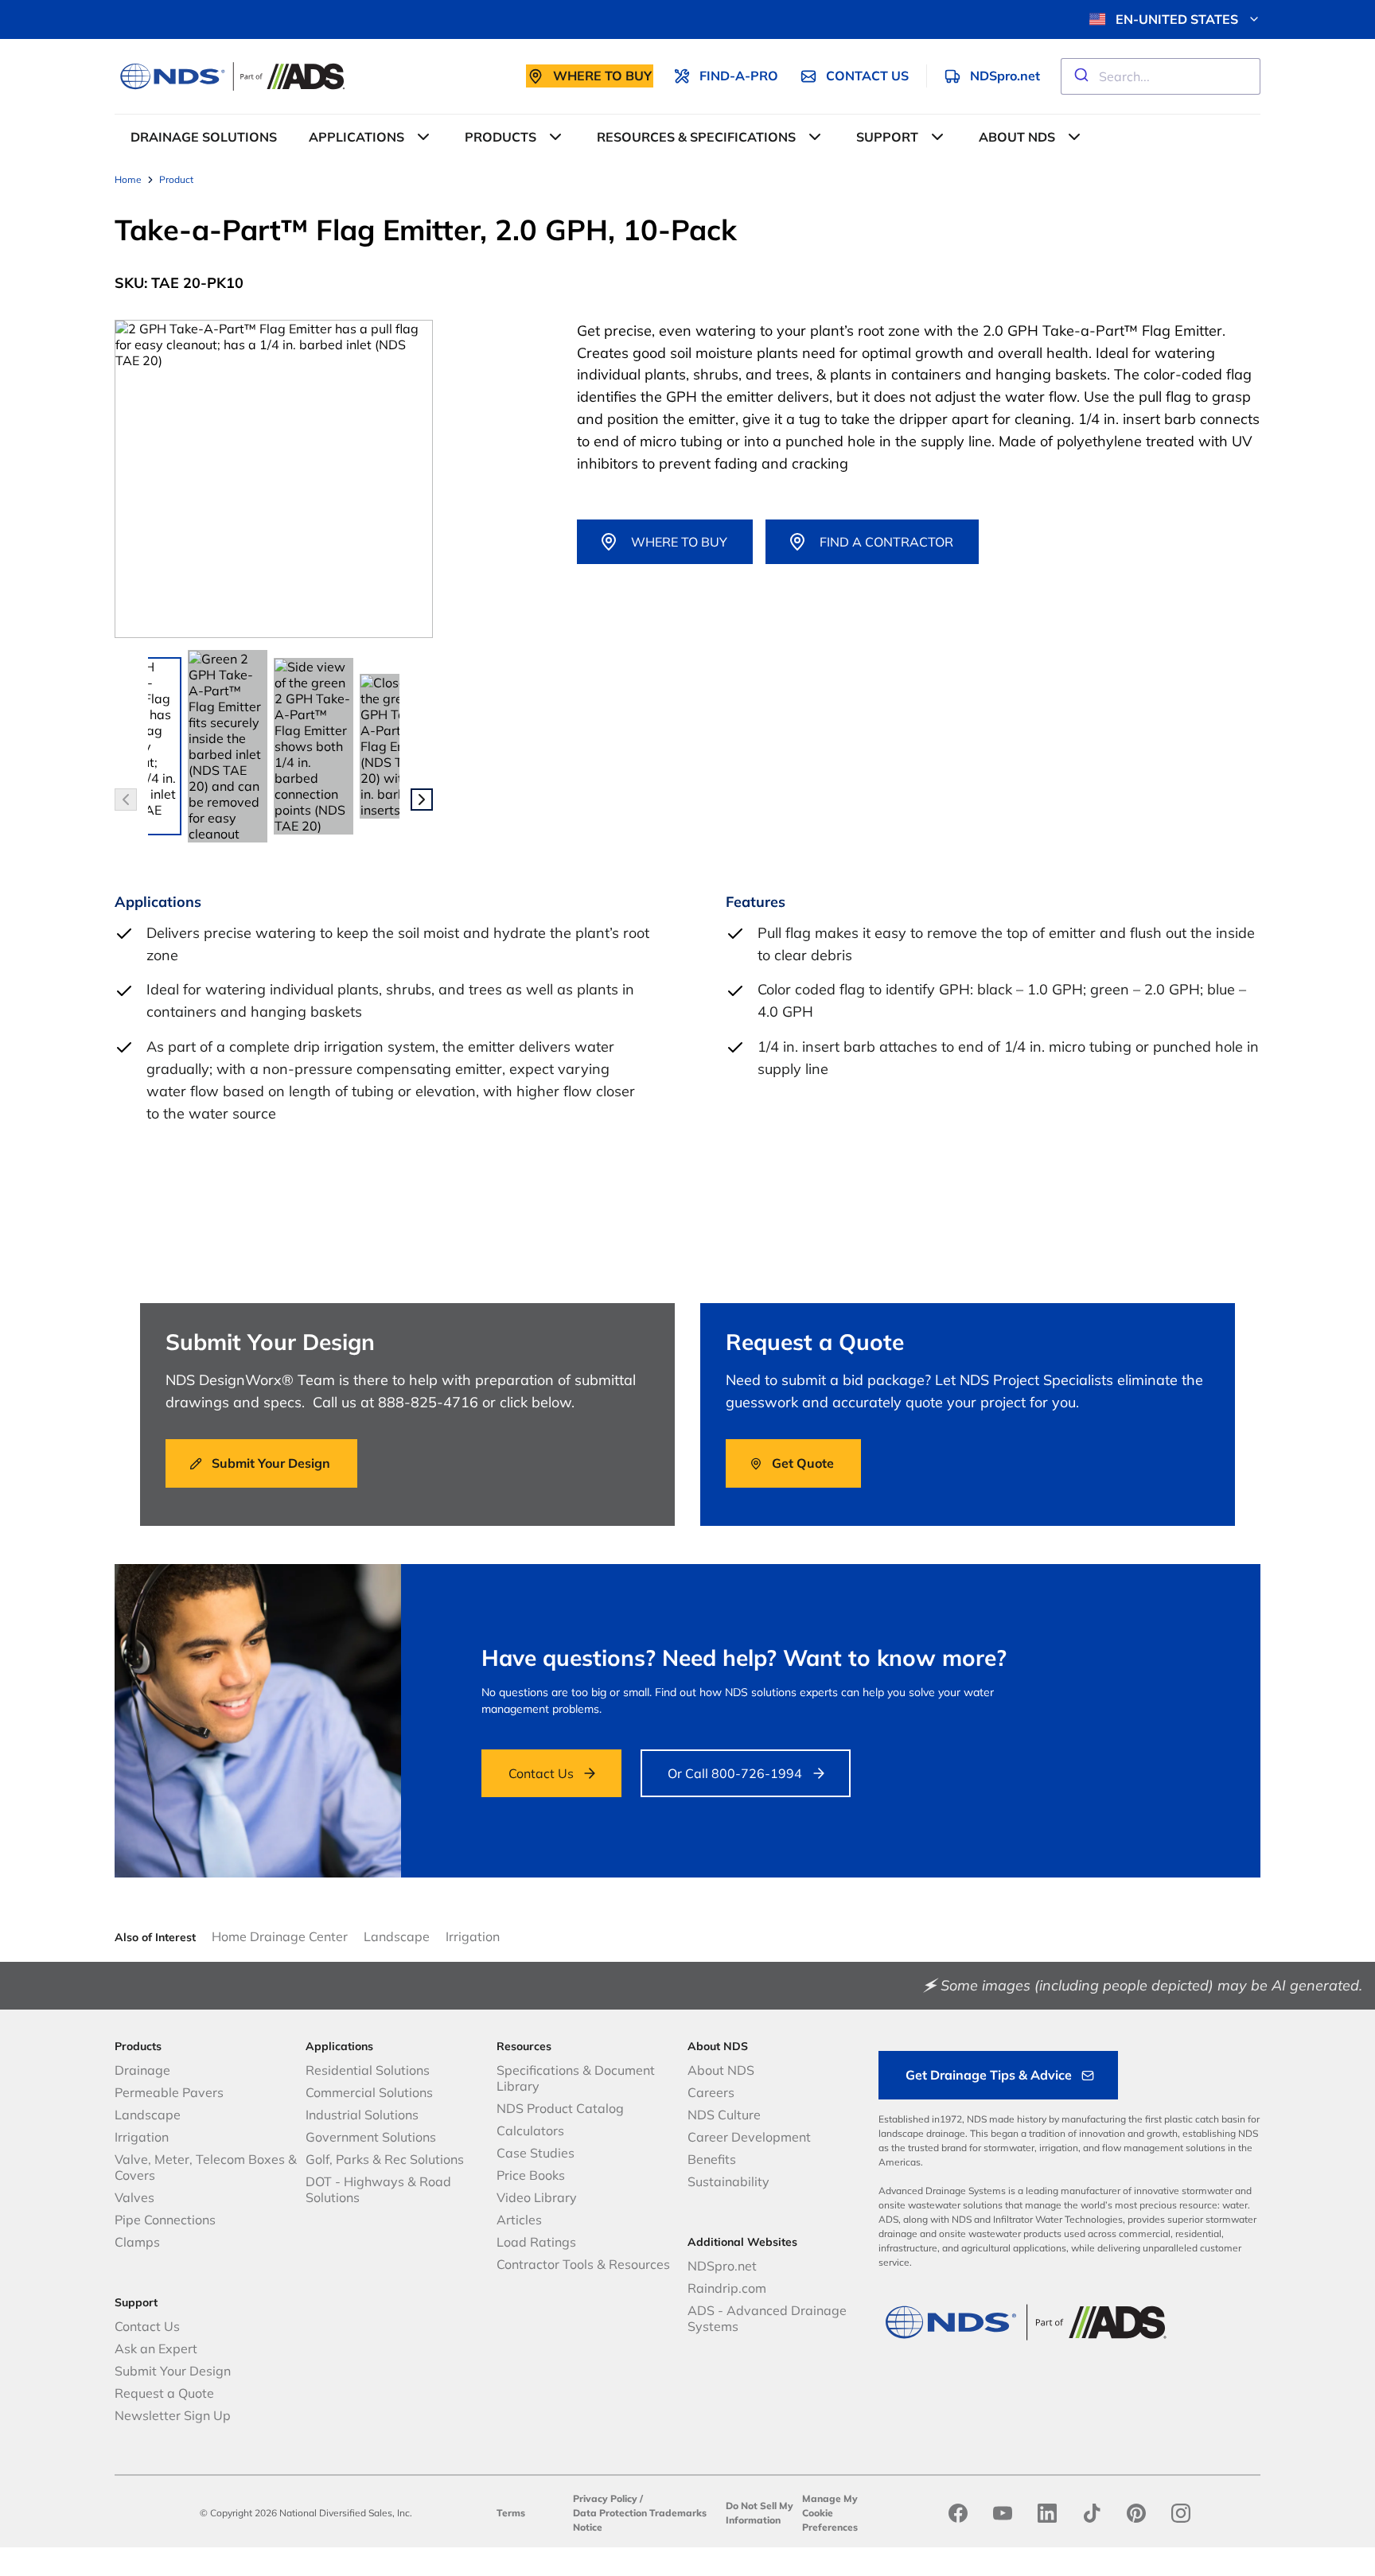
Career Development (749, 2137)
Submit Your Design (173, 2371)
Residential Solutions (368, 2070)
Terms (511, 2513)
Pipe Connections (165, 2220)
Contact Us (541, 1773)
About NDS (721, 2070)
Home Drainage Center (280, 1936)
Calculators (530, 2130)
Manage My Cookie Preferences (830, 2513)
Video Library (537, 2197)
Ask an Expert (156, 2348)
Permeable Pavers (169, 2092)
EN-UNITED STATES (1177, 19)
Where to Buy (679, 542)
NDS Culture (724, 2115)
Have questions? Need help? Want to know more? (744, 1658)
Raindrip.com (727, 2288)
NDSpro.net (722, 2266)
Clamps (137, 2242)
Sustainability (728, 2181)
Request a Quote (164, 2393)
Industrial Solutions (362, 2115)
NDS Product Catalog (560, 2108)
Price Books (531, 2175)
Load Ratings (536, 2242)
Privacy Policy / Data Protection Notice (610, 2513)
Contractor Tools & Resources (583, 2264)
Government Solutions (371, 2137)
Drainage (142, 2070)
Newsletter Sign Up (173, 2415)
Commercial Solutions (369, 2092)
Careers (711, 2092)
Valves (134, 2197)
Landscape (397, 1936)
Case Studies (536, 2153)
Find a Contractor (886, 542)
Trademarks (678, 2513)
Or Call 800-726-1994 (735, 1773)
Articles (519, 2220)
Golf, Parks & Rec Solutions (385, 2159)
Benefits (712, 2159)
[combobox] (1161, 76)
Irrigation (473, 1936)
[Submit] (1080, 76)
